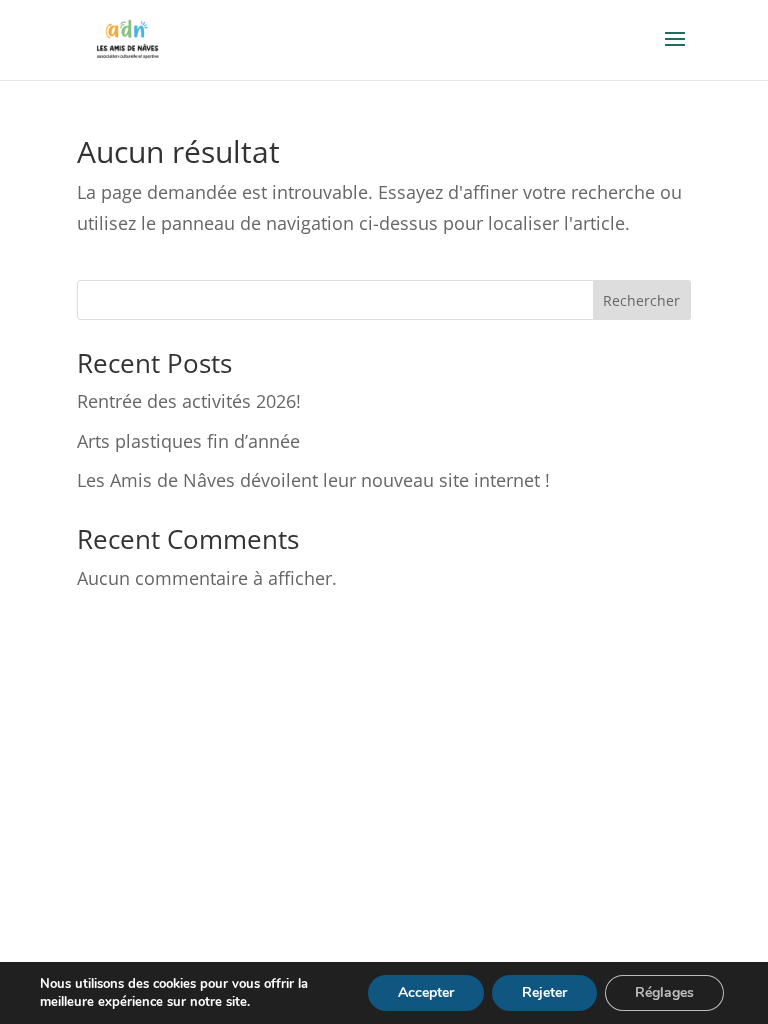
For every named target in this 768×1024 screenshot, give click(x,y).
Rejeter (544, 992)
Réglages (664, 992)
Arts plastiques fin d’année (188, 441)
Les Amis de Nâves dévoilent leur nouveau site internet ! (313, 480)
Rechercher (641, 300)
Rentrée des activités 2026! (189, 401)
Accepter (426, 992)
